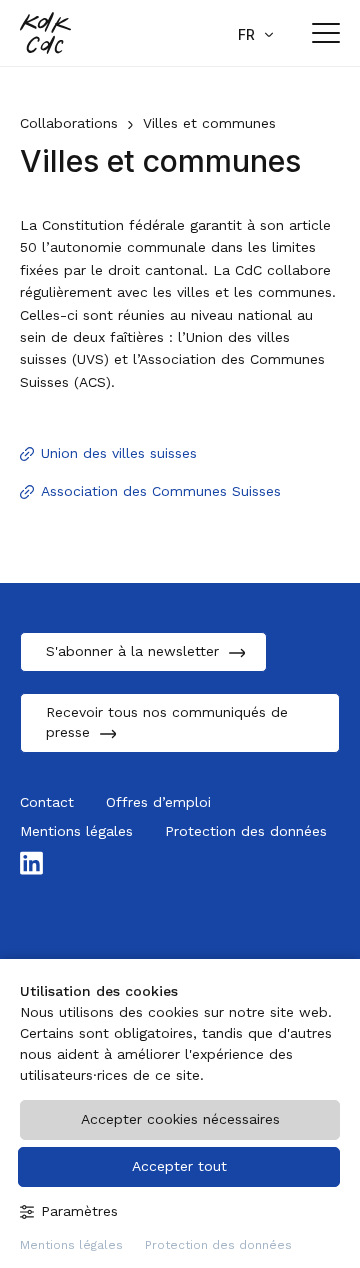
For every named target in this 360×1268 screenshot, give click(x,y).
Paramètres (79, 1211)
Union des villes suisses (119, 453)
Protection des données (218, 1245)
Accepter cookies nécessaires (180, 1119)
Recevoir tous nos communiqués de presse (167, 722)
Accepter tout (179, 1166)
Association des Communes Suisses (161, 491)
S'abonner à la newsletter (132, 651)
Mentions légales (71, 1245)
